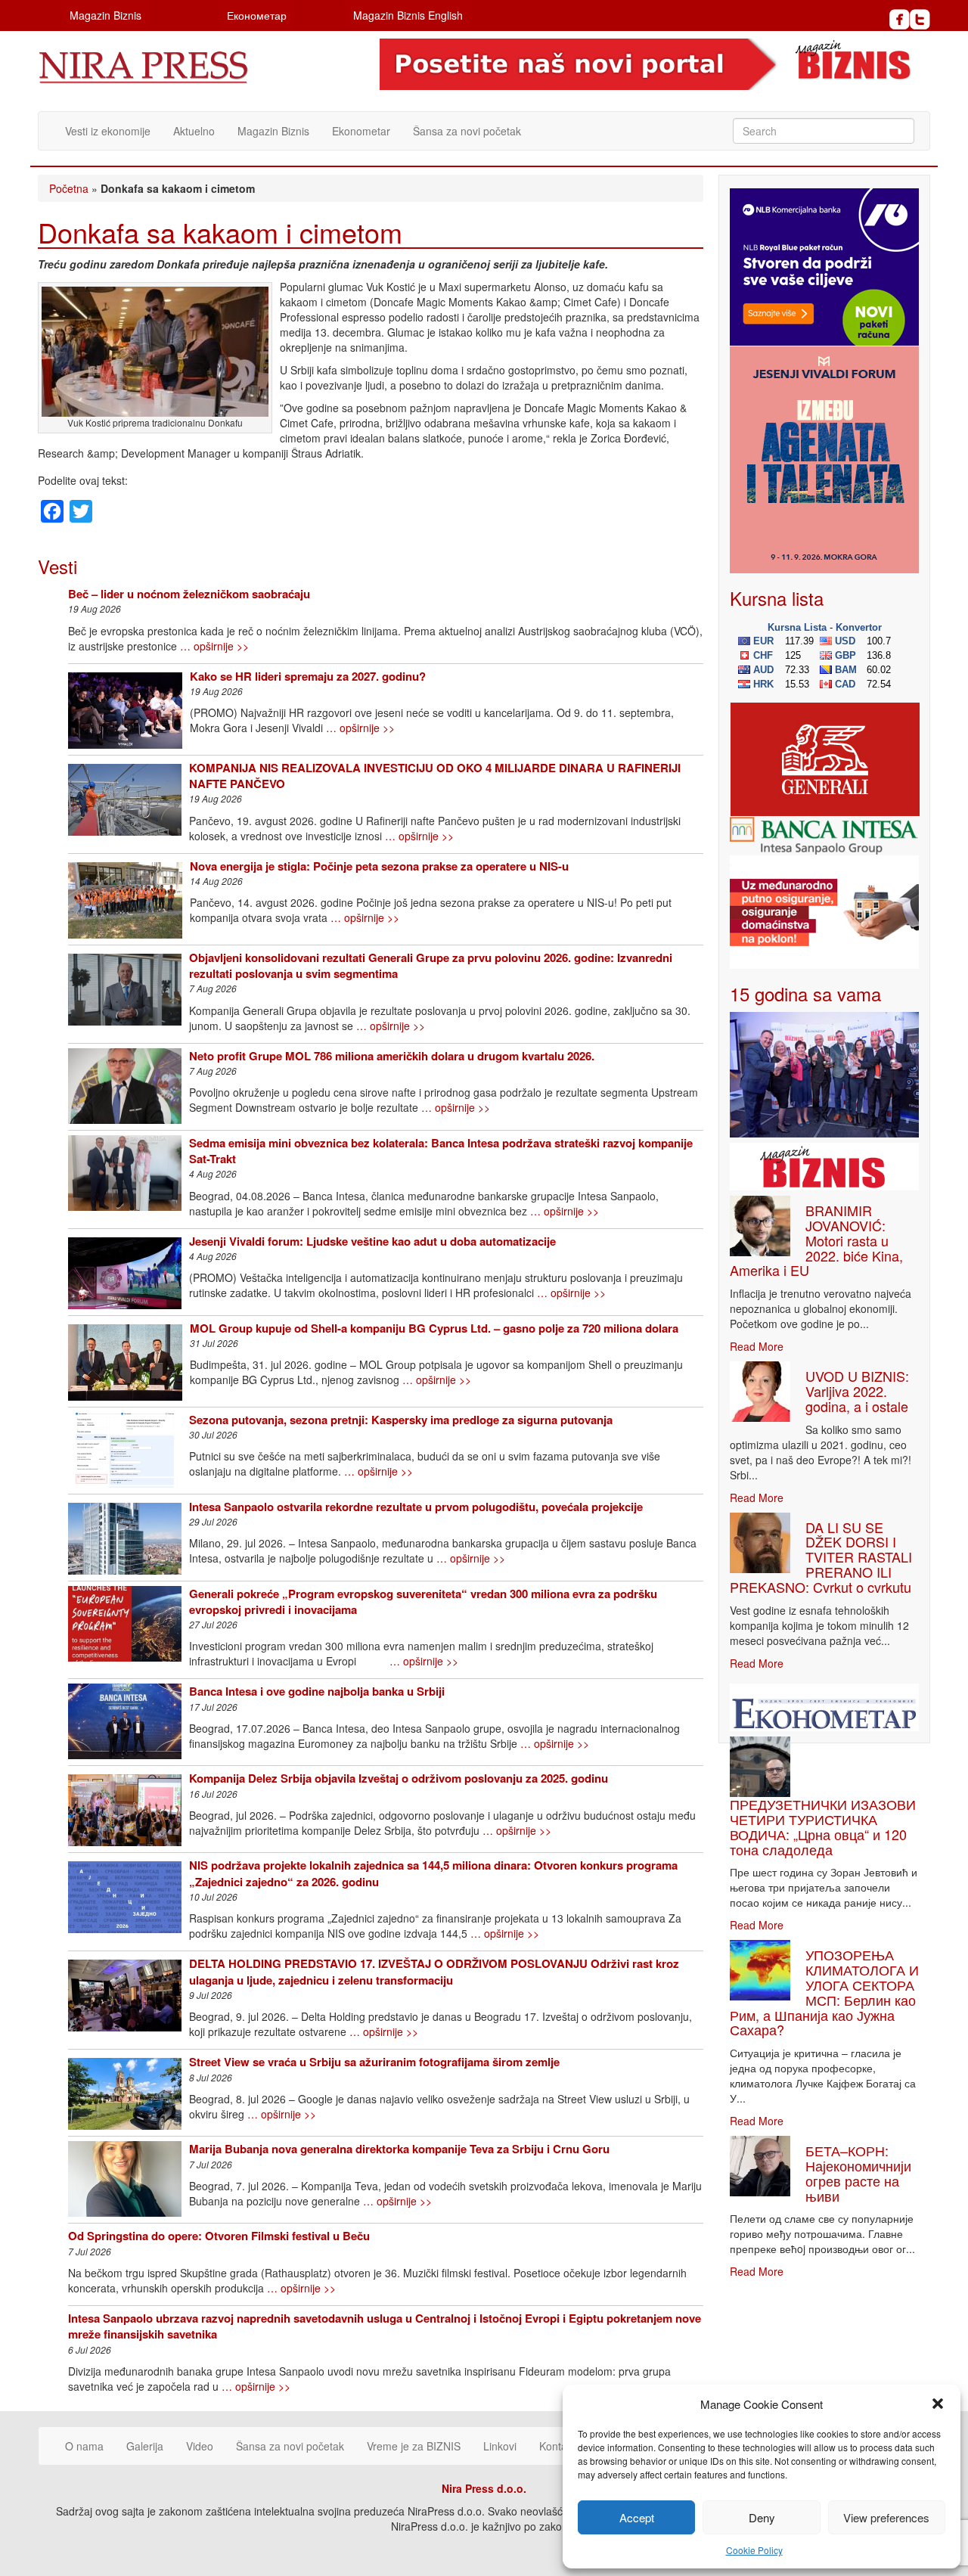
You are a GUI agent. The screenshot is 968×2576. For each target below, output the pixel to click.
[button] (938, 2404)
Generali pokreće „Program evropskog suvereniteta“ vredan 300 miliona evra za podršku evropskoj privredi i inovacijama (423, 1601)
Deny (762, 2517)
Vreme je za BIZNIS (414, 2446)
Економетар (257, 15)
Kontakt (557, 2446)
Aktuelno (194, 131)
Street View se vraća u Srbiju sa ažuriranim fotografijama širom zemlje (374, 2062)
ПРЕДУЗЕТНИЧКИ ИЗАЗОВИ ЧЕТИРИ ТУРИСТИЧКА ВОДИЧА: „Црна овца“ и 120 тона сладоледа (823, 1826)
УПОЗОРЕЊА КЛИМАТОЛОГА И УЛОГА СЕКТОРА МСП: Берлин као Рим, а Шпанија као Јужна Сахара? (824, 1992)
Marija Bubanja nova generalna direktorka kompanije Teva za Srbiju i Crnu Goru (399, 2149)
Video (200, 2446)
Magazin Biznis (105, 15)
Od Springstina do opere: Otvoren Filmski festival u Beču (219, 2236)
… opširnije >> (214, 646)
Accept (637, 2517)
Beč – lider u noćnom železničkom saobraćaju (189, 594)
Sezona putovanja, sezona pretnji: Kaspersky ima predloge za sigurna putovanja (401, 1420)
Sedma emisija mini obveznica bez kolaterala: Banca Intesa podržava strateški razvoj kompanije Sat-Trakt (441, 1151)
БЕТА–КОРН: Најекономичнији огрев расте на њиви (858, 2173)
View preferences (886, 2517)
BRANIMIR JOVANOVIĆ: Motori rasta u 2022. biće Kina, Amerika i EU (816, 1240)
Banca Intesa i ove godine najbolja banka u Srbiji (317, 1691)
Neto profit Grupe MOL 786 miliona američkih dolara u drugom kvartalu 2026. (392, 1056)
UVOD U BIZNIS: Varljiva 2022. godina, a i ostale (857, 1391)
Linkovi (500, 2446)
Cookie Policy (754, 2550)
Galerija (145, 2446)
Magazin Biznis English (408, 15)
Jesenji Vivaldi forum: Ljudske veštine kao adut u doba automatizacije (372, 1241)
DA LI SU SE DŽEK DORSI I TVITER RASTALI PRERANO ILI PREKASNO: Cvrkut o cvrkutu (821, 1557)
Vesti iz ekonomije (108, 131)
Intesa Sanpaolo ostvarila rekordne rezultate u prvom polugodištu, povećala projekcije (416, 1507)
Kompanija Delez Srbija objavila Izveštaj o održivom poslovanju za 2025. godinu (399, 1778)
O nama (84, 2446)
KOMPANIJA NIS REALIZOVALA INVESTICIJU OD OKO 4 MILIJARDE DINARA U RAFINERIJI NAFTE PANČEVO (435, 776)
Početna (69, 188)
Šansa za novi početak (467, 131)
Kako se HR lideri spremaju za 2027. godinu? (308, 676)
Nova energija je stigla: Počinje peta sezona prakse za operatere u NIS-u (379, 866)
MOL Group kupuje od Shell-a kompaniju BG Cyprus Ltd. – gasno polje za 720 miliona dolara (434, 1328)
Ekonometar (361, 131)
